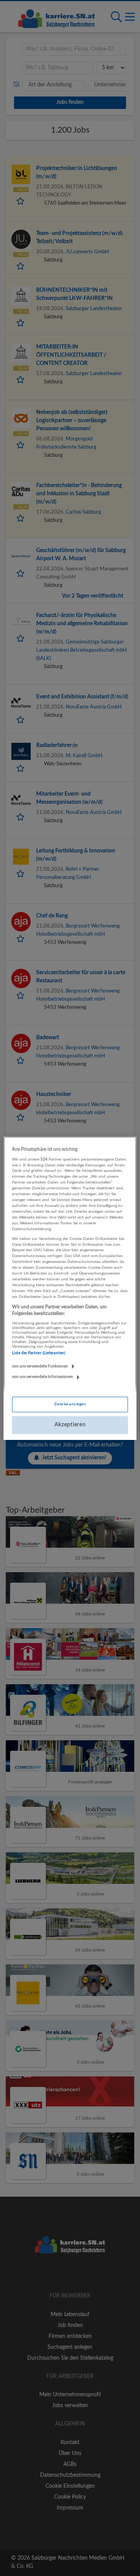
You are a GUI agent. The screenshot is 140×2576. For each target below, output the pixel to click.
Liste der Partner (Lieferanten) (39, 1353)
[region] (70, 1288)
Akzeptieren (70, 1425)
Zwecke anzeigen (70, 1404)
